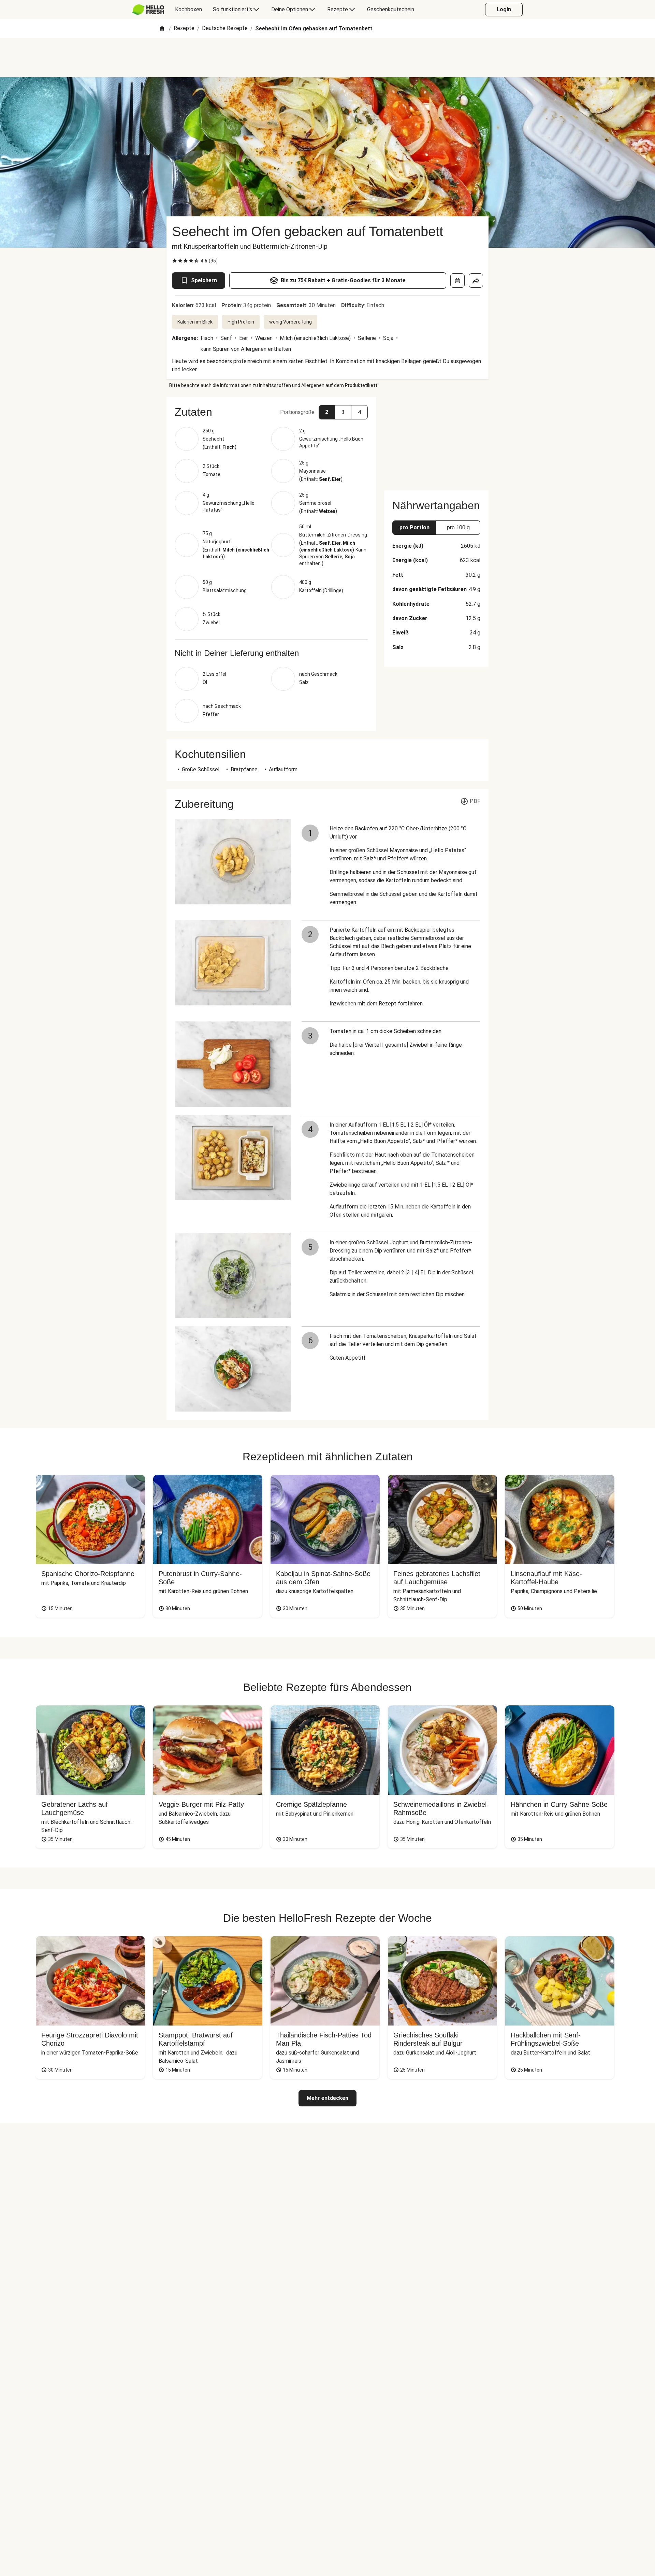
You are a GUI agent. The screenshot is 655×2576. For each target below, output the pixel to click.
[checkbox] (175, 261)
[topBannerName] (327, 58)
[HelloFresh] (148, 10)
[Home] (162, 29)
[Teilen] (476, 281)
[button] (271, 412)
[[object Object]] (457, 281)
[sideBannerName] (436, 440)
